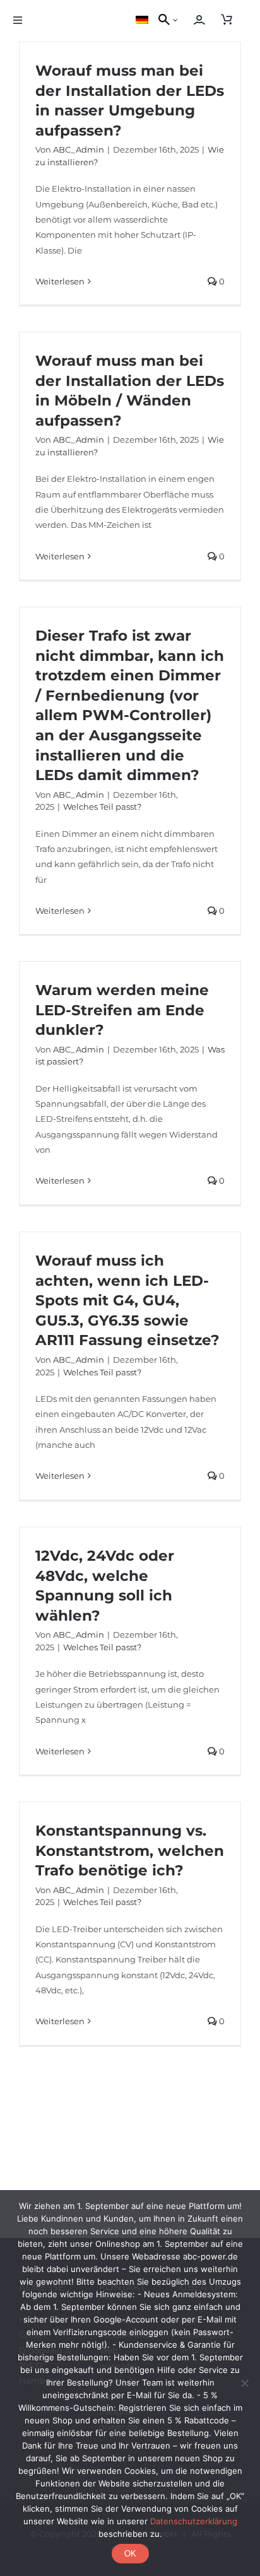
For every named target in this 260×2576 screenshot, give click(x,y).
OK (130, 2554)
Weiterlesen (60, 281)
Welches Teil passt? (102, 807)
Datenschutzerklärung (194, 2521)
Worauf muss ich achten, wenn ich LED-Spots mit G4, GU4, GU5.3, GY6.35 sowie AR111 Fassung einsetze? (127, 1300)
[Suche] (162, 20)
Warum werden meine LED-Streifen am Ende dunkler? (122, 1010)
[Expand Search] (179, 20)
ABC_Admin (79, 149)
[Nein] (244, 2383)
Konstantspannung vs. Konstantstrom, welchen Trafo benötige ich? (130, 1850)
